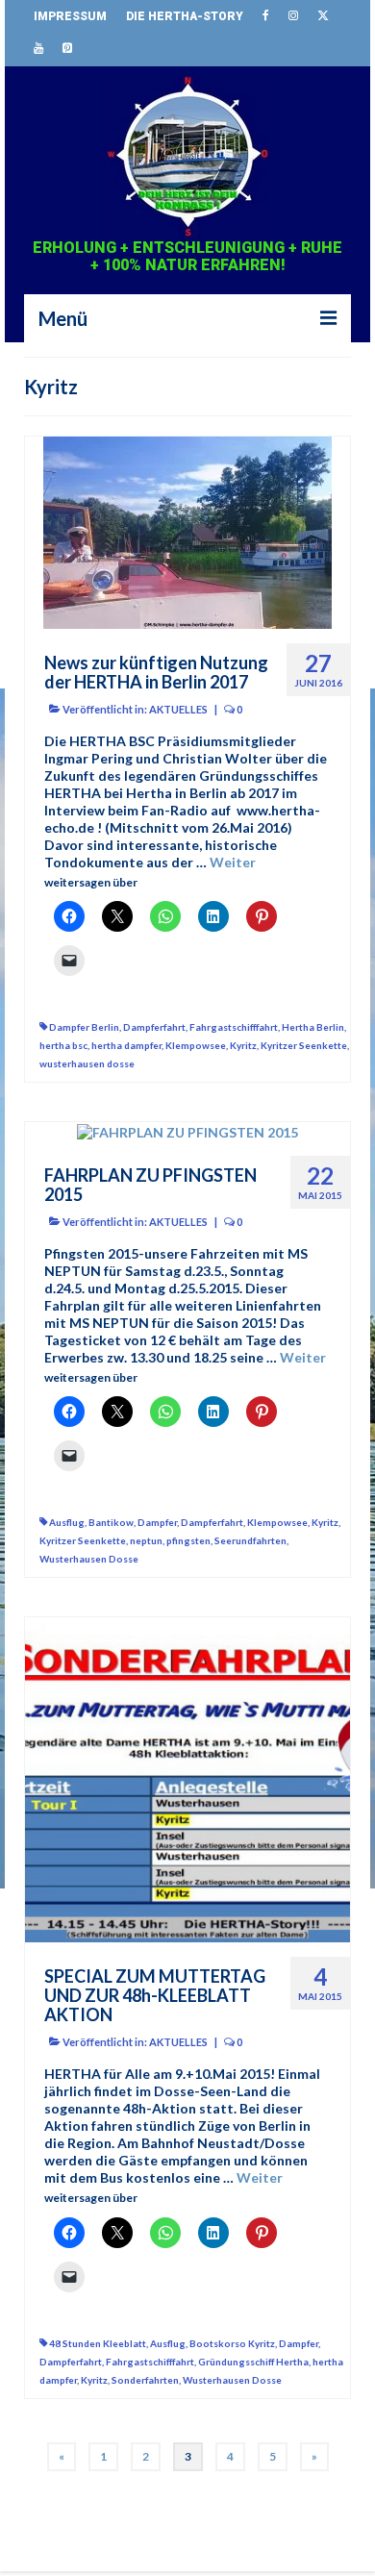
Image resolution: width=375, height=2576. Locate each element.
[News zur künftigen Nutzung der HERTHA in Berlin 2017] (187, 531)
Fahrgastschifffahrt (234, 1027)
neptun (146, 1540)
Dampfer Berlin (84, 1027)
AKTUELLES (178, 709)
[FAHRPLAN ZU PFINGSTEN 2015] (187, 1130)
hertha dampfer (126, 1045)
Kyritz (243, 1045)
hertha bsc (63, 1045)
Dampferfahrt (154, 1027)
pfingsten (188, 1540)
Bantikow (111, 1522)
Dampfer (157, 1522)
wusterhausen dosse (87, 1063)
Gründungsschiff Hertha (253, 2362)
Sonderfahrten (145, 2380)
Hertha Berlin (313, 1027)
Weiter (233, 862)
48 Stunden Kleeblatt (98, 2343)
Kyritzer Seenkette (304, 1045)
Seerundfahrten (250, 1540)
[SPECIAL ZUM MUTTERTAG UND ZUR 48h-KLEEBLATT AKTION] (187, 1778)
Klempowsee (196, 1045)
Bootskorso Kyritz (232, 2343)
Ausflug (67, 1522)
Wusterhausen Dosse (89, 1559)
